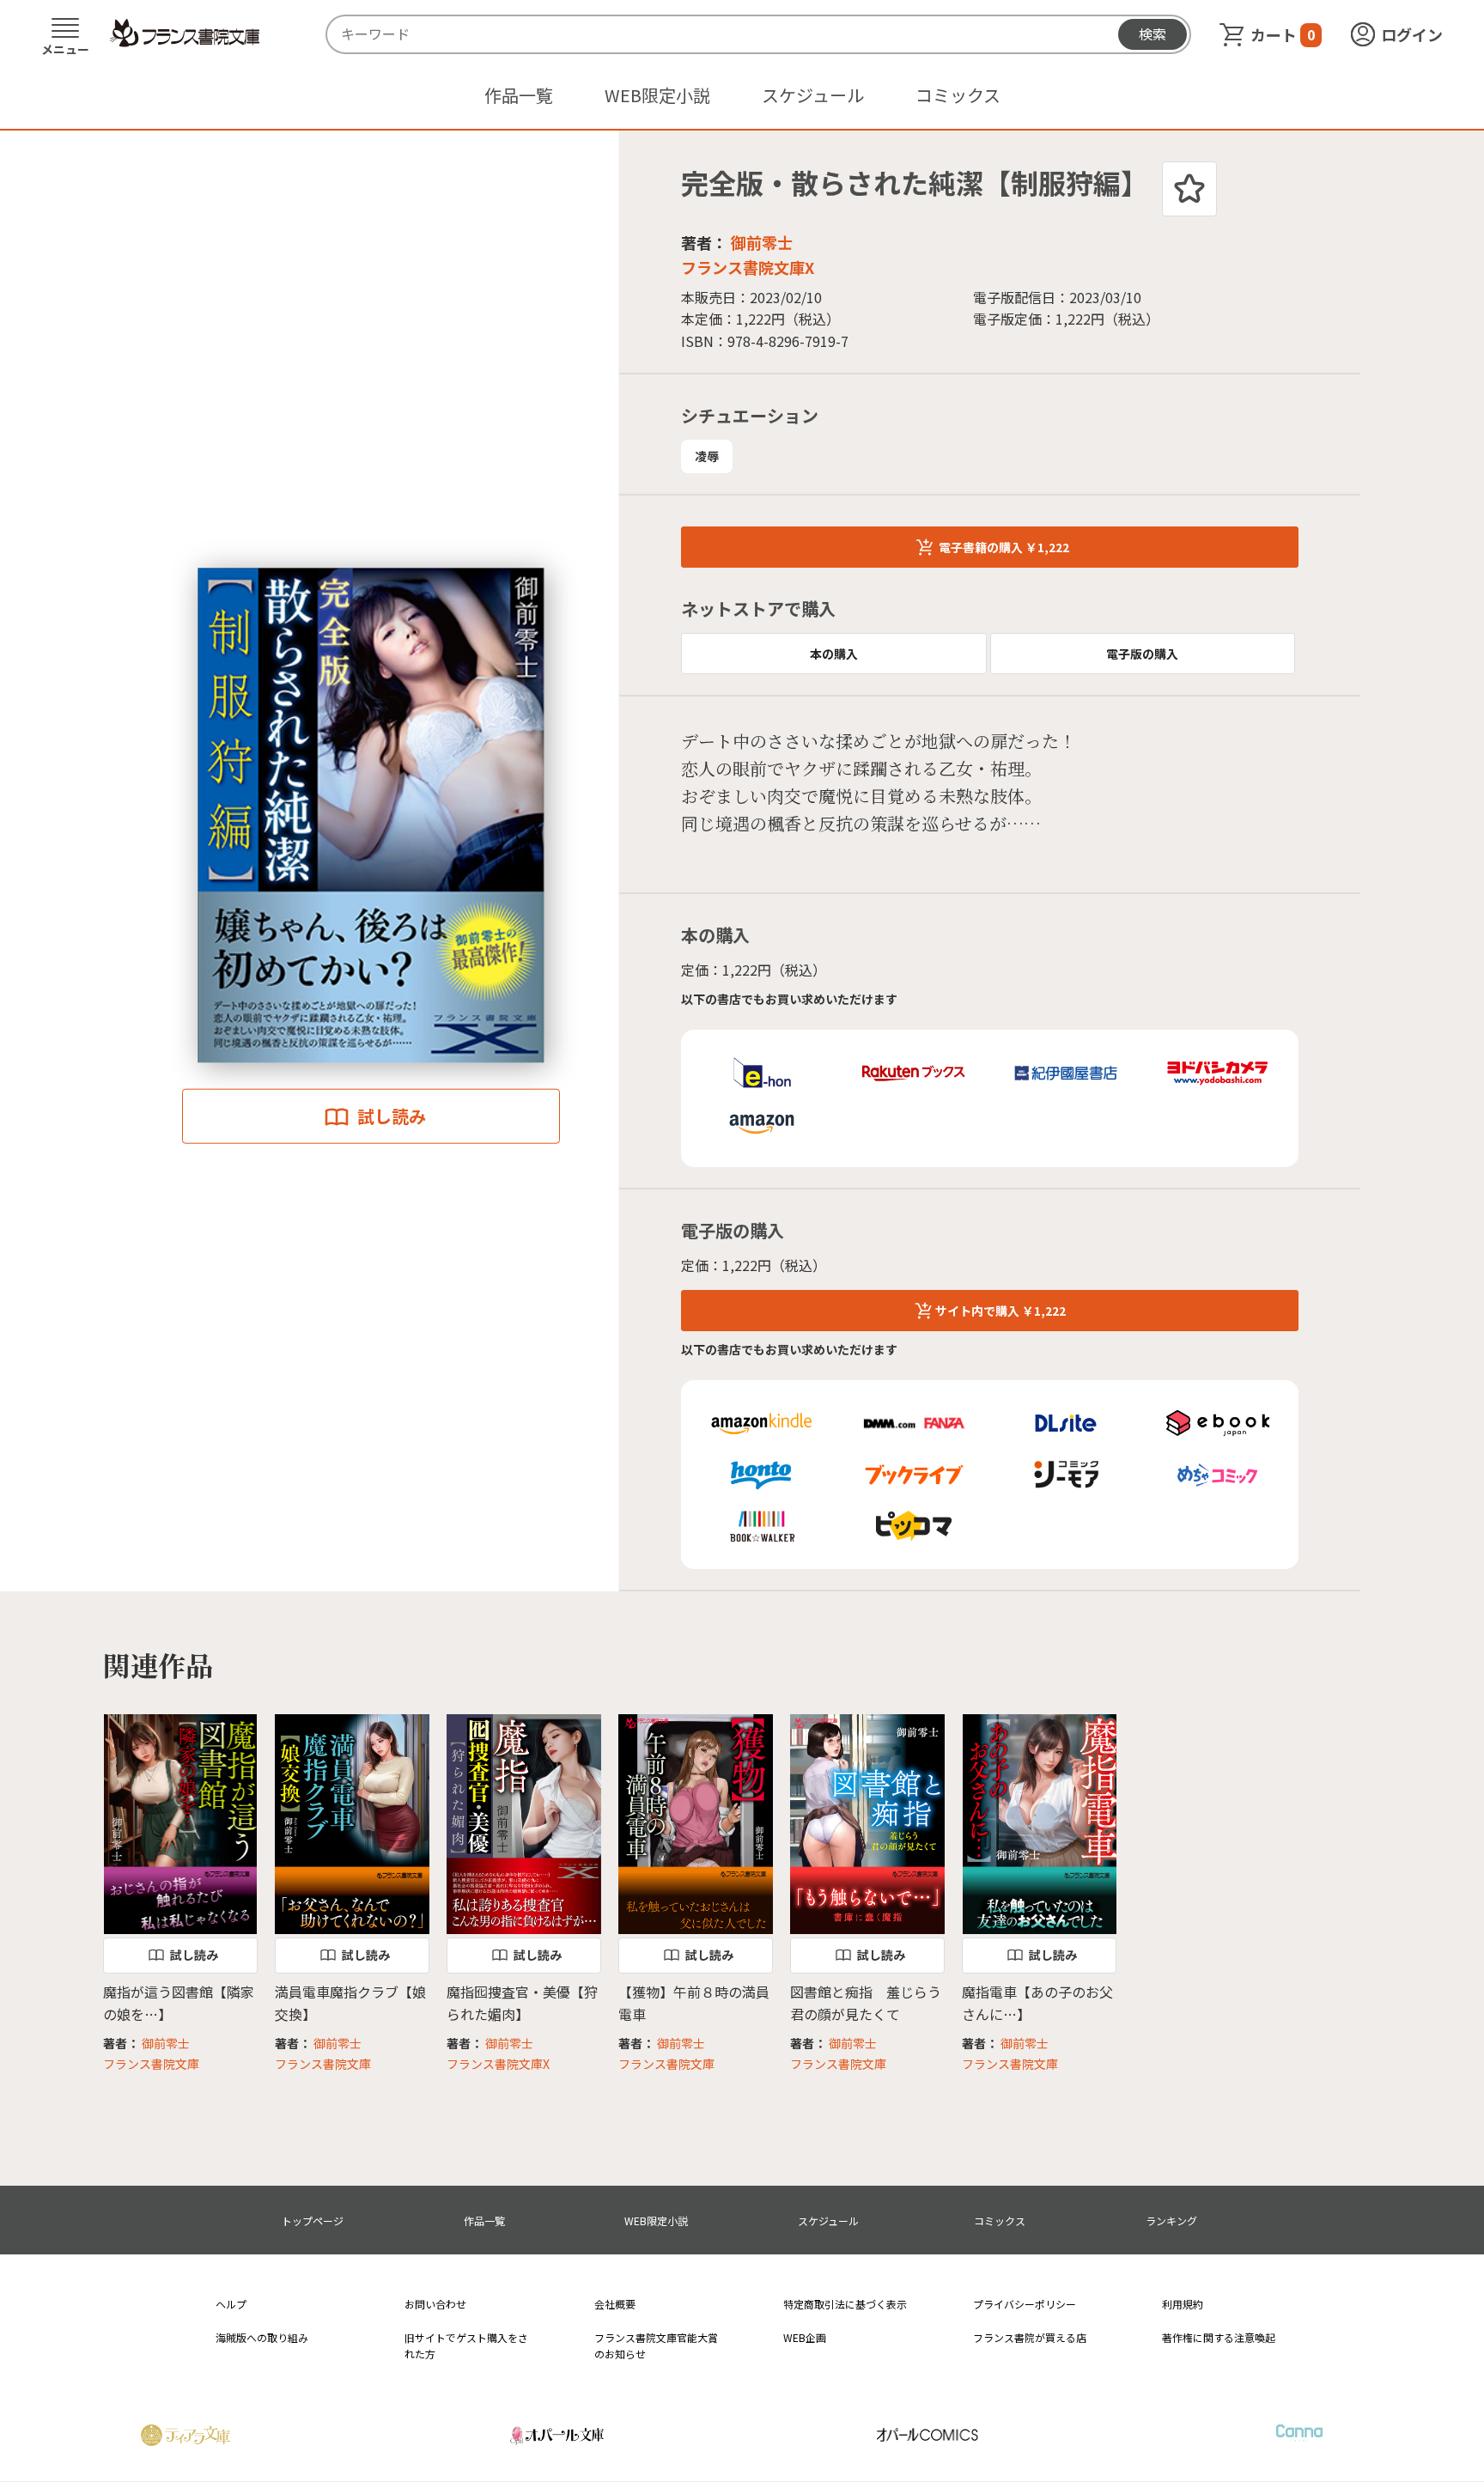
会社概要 (615, 2304)
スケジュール (813, 95)
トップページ (313, 2220)
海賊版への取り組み (262, 2337)
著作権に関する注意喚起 (1219, 2337)
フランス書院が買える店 (1030, 2337)
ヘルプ (231, 2304)
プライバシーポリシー (1025, 2304)
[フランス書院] (185, 33)
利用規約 (1183, 2304)
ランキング (1171, 2220)
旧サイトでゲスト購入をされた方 (466, 2345)
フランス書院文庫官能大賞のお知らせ (656, 2345)
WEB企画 (805, 2337)
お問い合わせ (435, 2304)
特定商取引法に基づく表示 (845, 2304)
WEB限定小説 (657, 95)
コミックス (958, 95)
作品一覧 (519, 95)
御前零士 (762, 242)
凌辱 (707, 456)
